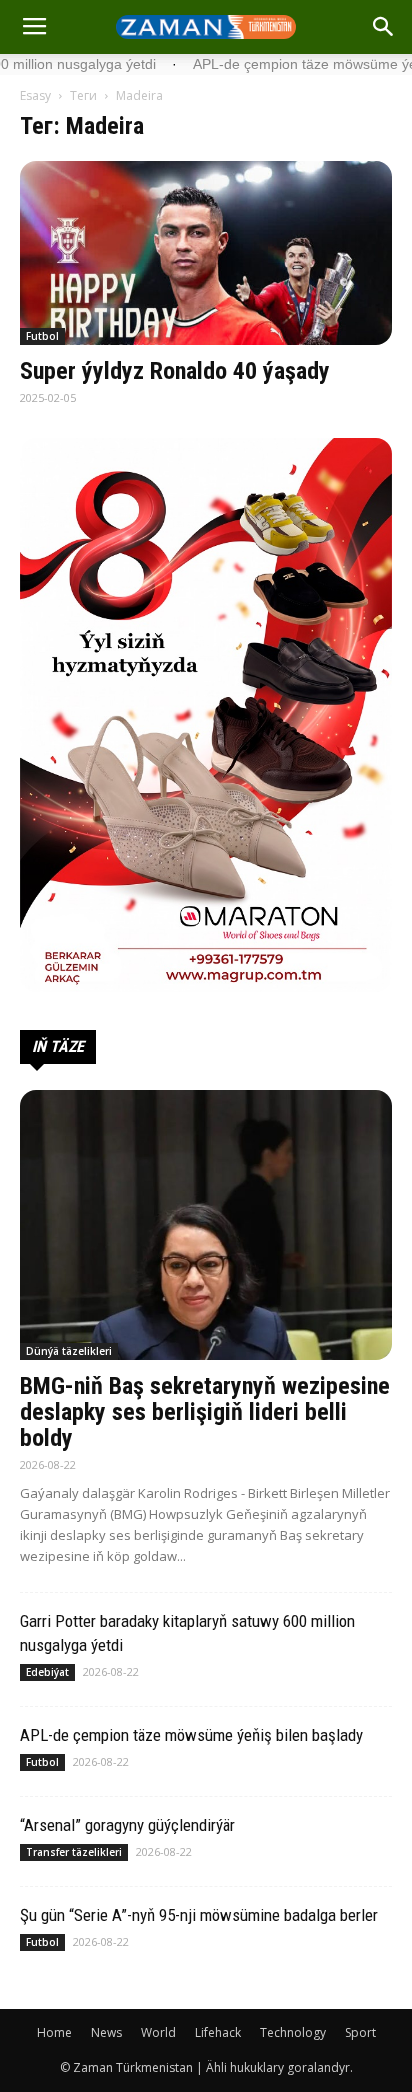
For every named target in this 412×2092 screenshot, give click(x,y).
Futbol (42, 336)
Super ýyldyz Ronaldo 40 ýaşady (175, 371)
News (106, 2032)
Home (54, 2032)
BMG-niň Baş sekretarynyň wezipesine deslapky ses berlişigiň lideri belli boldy (205, 1412)
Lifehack (218, 2032)
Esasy (35, 95)
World (158, 2032)
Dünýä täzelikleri (69, 1351)
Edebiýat (47, 1672)
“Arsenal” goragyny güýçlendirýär (127, 1825)
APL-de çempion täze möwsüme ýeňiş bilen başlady (191, 1735)
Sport (360, 2032)
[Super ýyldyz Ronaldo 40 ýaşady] (206, 253)
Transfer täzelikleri (74, 1852)
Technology (293, 2032)
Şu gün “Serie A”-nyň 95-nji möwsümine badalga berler (199, 1915)
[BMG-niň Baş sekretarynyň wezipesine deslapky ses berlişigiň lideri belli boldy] (206, 1225)
